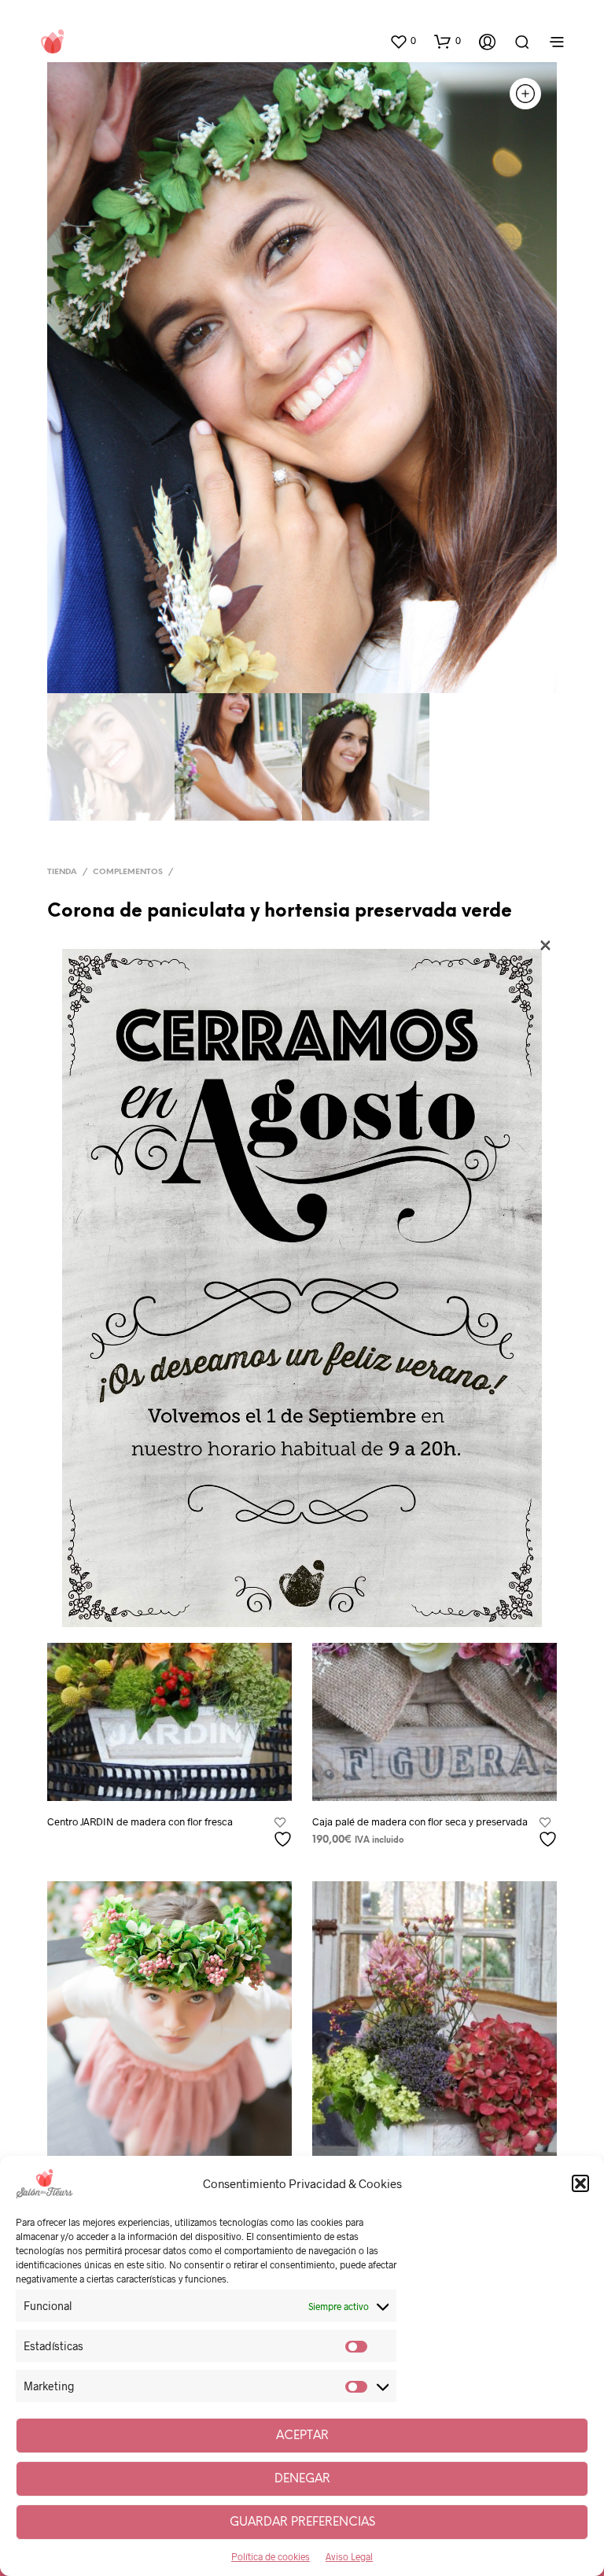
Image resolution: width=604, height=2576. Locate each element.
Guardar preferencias (302, 2522)
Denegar (302, 2479)
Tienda (62, 872)
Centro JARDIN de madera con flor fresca (140, 1821)
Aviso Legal (349, 2556)
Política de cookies (271, 2556)
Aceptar (302, 2436)
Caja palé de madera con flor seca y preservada (420, 1821)
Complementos (128, 872)
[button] (580, 2183)
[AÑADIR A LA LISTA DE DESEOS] (285, 1833)
